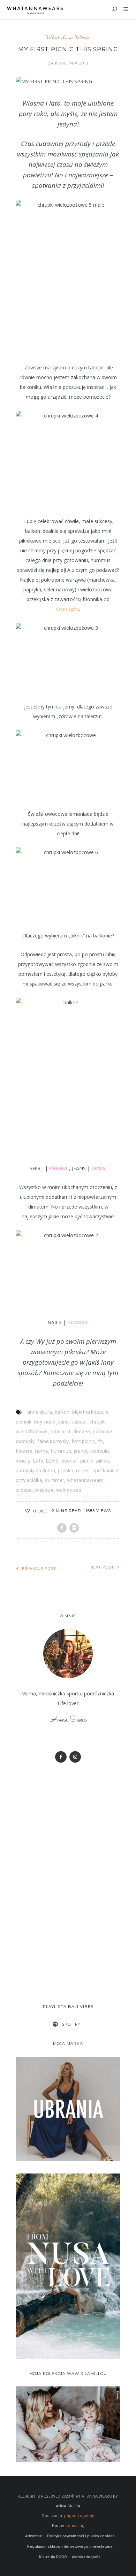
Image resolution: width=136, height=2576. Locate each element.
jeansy (81, 1451)
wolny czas (69, 1490)
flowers (24, 1451)
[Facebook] (61, 1757)
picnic (87, 1461)
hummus (61, 1451)
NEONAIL (78, 1322)
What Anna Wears (68, 37)
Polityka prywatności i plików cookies (81, 2536)
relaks (83, 1471)
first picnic (83, 1441)
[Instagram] (75, 1757)
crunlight (61, 1432)
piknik (103, 1461)
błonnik (24, 1422)
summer (55, 1480)
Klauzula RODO (53, 2557)
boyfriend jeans (51, 1422)
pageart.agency (79, 2516)
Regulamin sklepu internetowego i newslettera (70, 2547)
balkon (62, 1412)
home (42, 1451)
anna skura (40, 1412)
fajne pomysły (53, 1441)
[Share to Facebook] (62, 1528)
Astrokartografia (86, 2557)
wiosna (24, 1490)
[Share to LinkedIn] (74, 1528)
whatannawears (85, 1480)
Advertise (34, 2536)
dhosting (76, 2526)
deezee (82, 1432)
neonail (69, 1461)
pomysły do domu (35, 1471)
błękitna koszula (90, 1412)
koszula (100, 1451)
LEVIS (52, 1461)
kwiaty (23, 1461)
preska (66, 1471)
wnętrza (44, 1490)
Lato (38, 1461)
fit (100, 1441)
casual (79, 1422)
